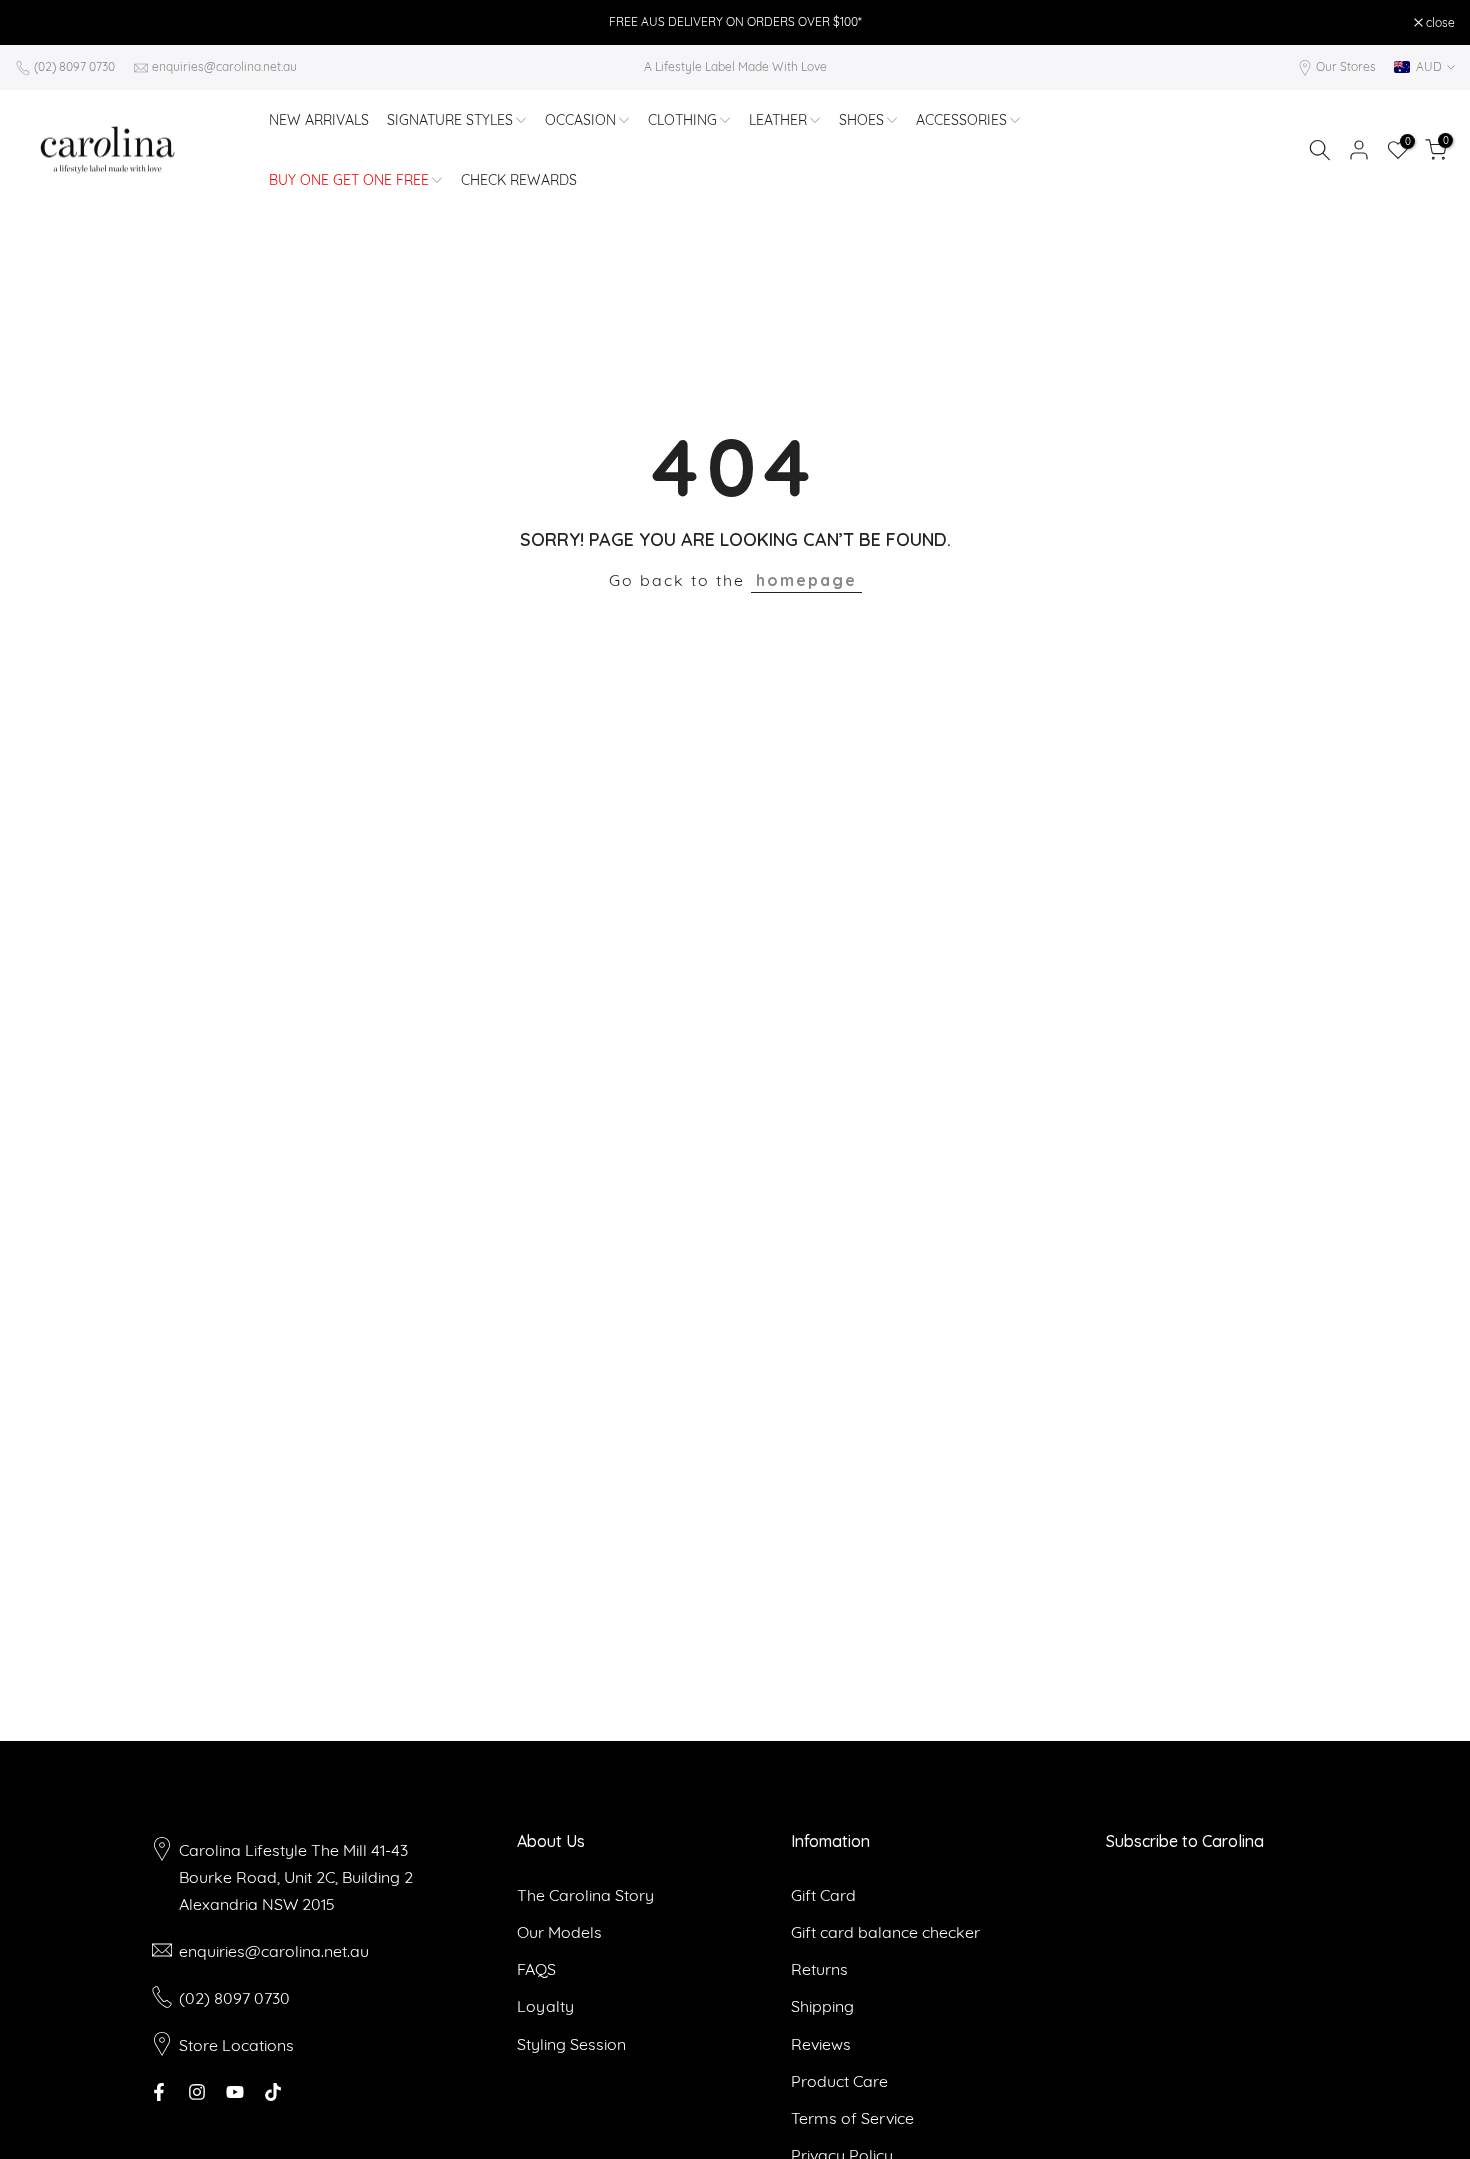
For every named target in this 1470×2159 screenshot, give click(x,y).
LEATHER (778, 120)
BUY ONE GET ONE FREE (349, 180)
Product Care (839, 2081)
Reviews (821, 2044)
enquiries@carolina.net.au (224, 66)
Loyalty (545, 2006)
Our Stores (1346, 66)
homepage (806, 580)
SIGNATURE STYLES (450, 120)
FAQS (536, 1969)
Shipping (822, 2006)
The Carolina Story (585, 1895)
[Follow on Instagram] (197, 2092)
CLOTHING (682, 120)
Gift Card (823, 1895)
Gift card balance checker (885, 1932)
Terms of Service (852, 2118)
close (40, 23)
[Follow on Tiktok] (273, 2092)
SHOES (861, 120)
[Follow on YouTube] (235, 2092)
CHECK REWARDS (519, 180)
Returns (819, 1969)
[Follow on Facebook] (159, 2092)
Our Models (559, 1932)
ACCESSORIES (961, 120)
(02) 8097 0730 (74, 66)
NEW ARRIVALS (319, 120)
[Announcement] (735, 22)
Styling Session (571, 2044)
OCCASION (580, 120)
